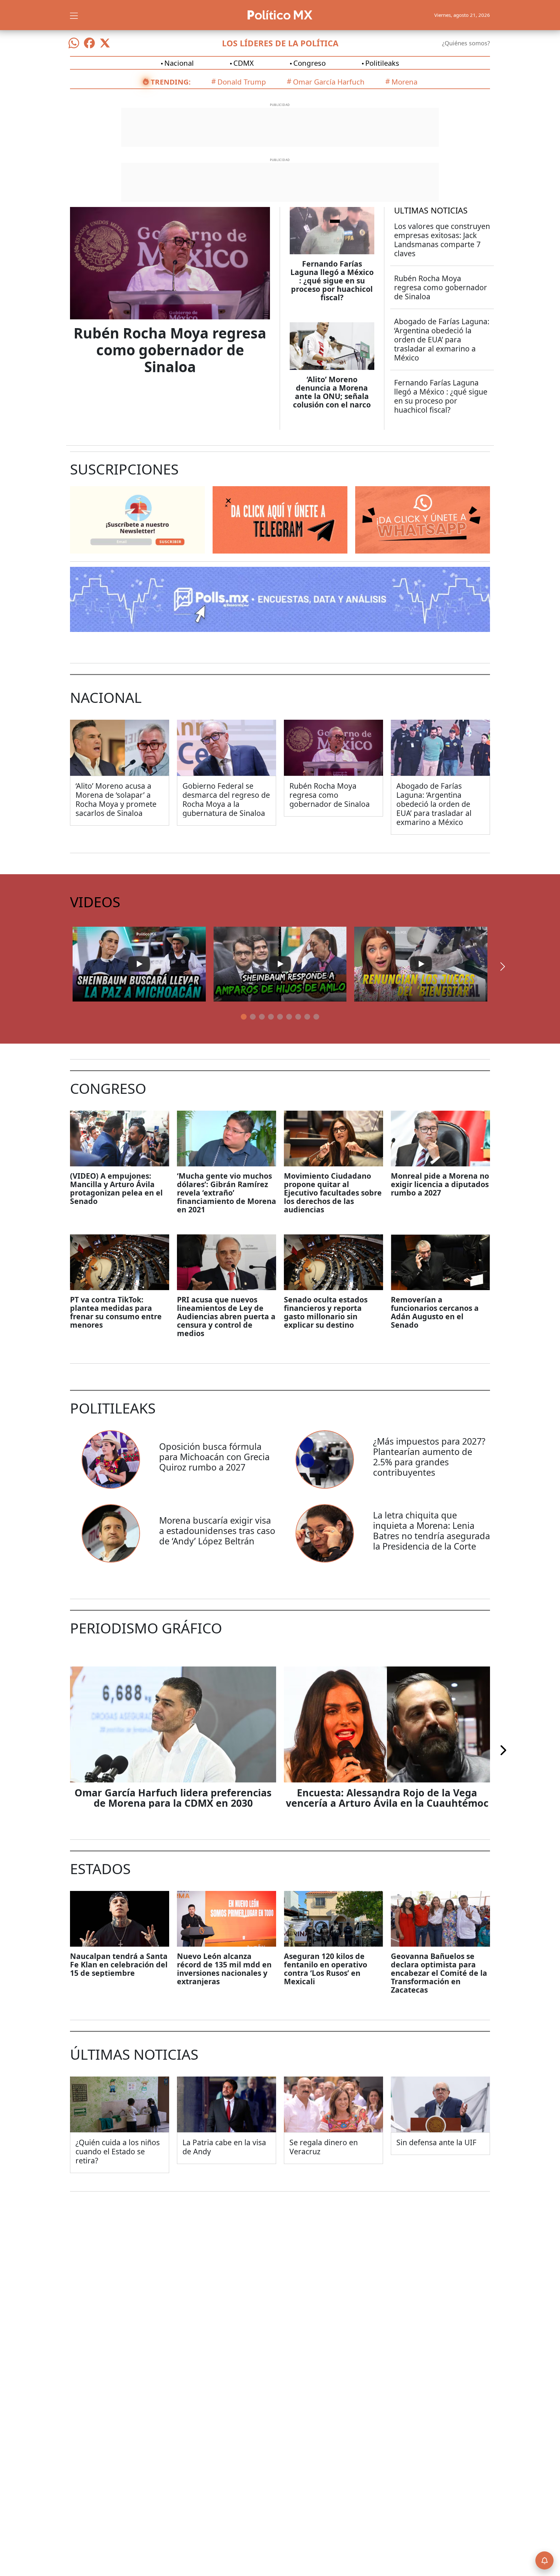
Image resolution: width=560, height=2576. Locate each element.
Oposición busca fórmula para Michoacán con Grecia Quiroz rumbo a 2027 (214, 1457)
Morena (404, 82)
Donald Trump (242, 82)
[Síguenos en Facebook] (89, 43)
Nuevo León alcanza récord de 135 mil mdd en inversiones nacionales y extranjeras (224, 1969)
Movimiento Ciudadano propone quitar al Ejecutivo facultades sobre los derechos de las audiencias (333, 1193)
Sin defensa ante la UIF (436, 2142)
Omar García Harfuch (329, 82)
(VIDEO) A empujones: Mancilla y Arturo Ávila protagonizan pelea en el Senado (116, 1188)
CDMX (244, 63)
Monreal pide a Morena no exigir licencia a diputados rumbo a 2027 (440, 1184)
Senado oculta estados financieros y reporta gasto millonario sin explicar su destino (326, 1312)
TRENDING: (171, 82)
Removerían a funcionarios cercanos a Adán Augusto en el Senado (435, 1312)
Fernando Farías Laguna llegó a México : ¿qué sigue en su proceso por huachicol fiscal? (332, 280)
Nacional (179, 63)
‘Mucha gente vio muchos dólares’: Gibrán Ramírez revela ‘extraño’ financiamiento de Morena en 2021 (227, 1193)
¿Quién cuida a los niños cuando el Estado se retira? (118, 2151)
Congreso (309, 63)
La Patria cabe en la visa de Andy (224, 2147)
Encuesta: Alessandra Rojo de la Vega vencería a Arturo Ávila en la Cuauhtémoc (387, 1798)
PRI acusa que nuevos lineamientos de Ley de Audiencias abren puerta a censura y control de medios (226, 1316)
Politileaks (382, 63)
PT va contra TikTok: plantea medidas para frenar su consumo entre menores (116, 1312)
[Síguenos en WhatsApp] (74, 43)
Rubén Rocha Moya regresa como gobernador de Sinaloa (170, 350)
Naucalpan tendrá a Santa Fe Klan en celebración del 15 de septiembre (119, 1964)
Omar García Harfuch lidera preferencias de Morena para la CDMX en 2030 (173, 1798)
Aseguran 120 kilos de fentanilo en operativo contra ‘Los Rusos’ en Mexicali (326, 1969)
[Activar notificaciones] (544, 2560)
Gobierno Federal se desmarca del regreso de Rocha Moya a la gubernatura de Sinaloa (226, 799)
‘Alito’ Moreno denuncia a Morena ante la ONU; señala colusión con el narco (332, 392)
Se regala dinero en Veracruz (324, 2147)
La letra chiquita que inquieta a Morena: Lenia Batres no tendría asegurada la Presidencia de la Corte (432, 1531)
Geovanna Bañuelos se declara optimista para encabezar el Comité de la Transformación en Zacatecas (439, 1973)
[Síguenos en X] (105, 43)
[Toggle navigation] (74, 15)
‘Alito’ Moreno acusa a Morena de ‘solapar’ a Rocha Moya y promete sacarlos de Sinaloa (116, 799)
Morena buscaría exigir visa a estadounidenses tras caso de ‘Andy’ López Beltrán (217, 1531)
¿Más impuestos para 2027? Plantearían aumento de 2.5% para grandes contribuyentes (429, 1457)
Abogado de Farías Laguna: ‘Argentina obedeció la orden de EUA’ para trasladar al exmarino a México (442, 339)
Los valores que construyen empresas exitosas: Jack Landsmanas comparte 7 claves (442, 240)
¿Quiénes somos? (466, 43)
